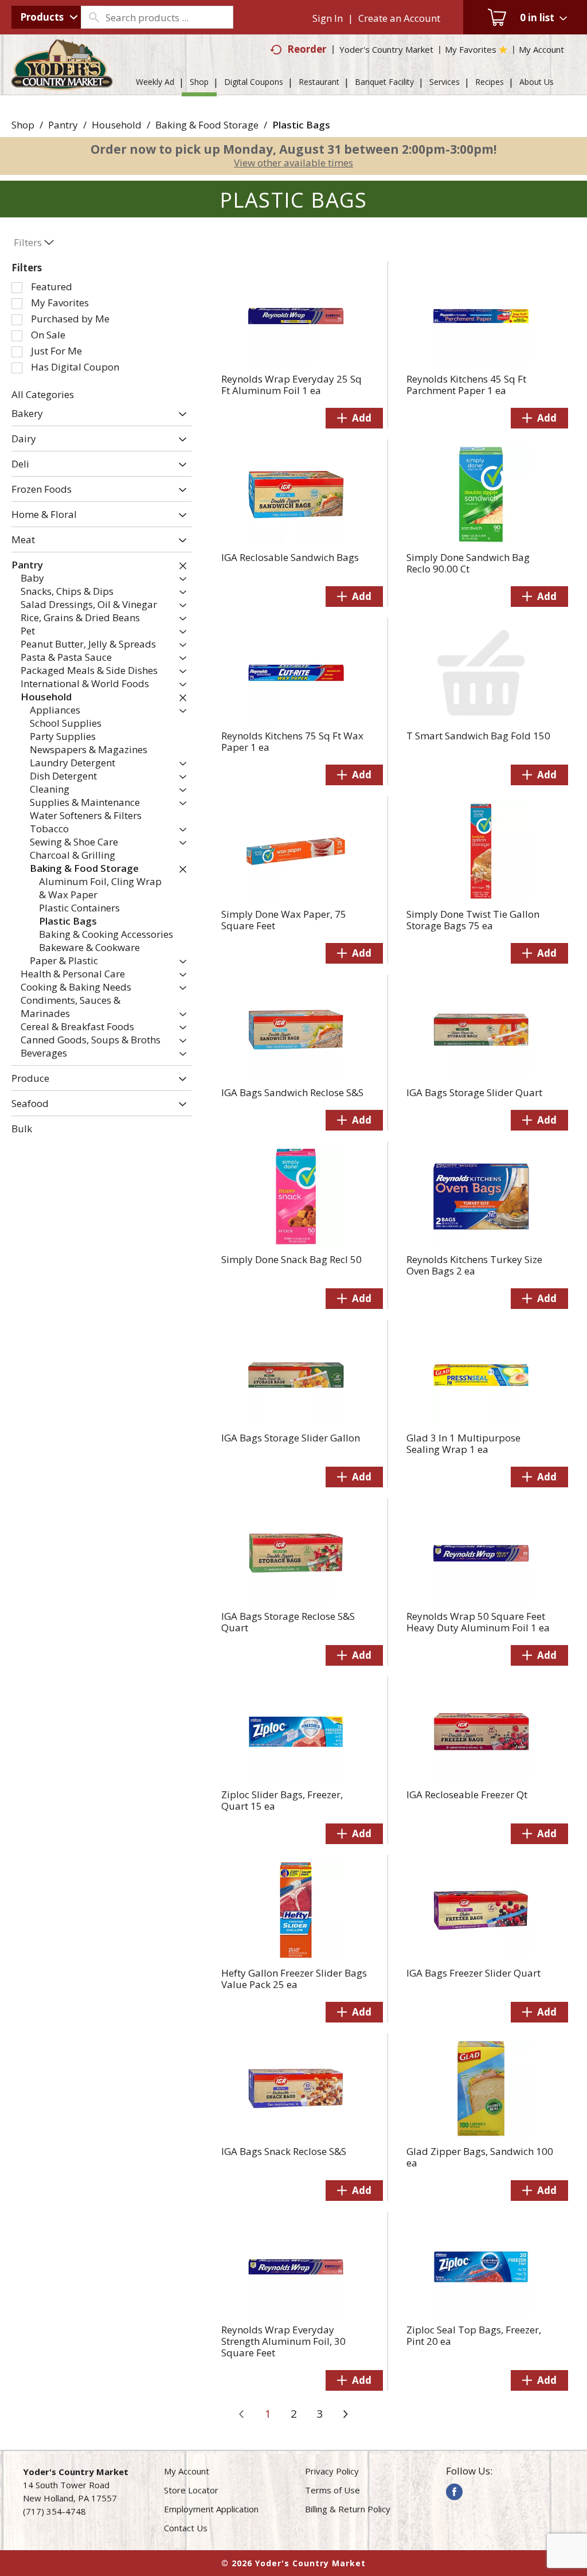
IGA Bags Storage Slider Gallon (291, 1438)
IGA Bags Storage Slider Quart (474, 1092)
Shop (23, 125)
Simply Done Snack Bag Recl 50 (291, 1259)
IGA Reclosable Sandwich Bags (290, 557)
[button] (180, 414)
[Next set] (345, 2414)
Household (117, 125)
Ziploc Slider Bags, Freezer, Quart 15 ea (282, 1800)
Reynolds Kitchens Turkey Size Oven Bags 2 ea (474, 1265)
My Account (187, 2471)
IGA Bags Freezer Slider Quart (473, 1973)
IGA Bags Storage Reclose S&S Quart (288, 1622)
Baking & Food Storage (207, 125)
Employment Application (211, 2509)
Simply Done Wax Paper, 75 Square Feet (284, 920)
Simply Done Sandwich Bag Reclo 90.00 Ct (468, 563)
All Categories (43, 394)
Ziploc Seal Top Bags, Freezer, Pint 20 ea (474, 2335)
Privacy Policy (332, 2471)
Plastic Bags (301, 125)
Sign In (328, 18)
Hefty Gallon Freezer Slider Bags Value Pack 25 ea (294, 1979)
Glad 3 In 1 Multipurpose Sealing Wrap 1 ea (463, 1443)
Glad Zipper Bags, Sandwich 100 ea (480, 2157)
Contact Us (186, 2528)
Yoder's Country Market (386, 49)
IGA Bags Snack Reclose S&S (284, 2151)
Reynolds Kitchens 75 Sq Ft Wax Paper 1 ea (292, 741)
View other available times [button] (293, 163)
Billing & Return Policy (348, 2509)
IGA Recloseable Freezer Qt (467, 1794)
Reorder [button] (307, 49)
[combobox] (46, 17)
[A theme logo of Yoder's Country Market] (62, 85)
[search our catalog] (93, 17)
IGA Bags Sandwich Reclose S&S (292, 1092)
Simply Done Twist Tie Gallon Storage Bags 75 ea (473, 920)
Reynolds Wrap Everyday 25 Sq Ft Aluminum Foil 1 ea (291, 385)
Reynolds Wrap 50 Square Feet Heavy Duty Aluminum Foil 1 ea (478, 1622)
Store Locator (191, 2490)
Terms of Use (332, 2490)
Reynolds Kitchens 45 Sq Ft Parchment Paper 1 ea (466, 385)
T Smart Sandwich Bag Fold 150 (478, 736)
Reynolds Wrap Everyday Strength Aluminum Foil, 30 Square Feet (283, 2341)
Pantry (63, 125)
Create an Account (399, 18)
